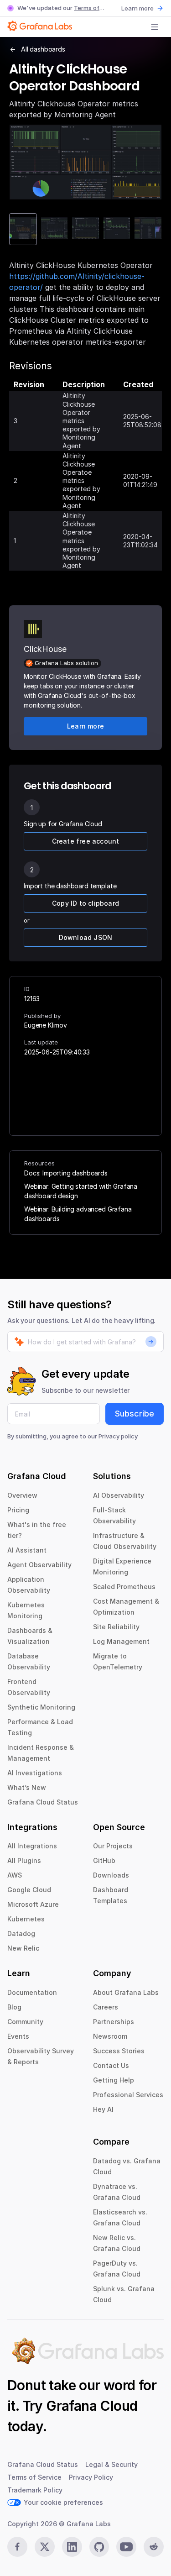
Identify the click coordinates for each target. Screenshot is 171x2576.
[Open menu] (155, 27)
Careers (106, 2007)
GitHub (104, 1860)
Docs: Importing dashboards (66, 1173)
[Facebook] (17, 2547)
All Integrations (32, 1846)
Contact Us (111, 2065)
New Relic (23, 1948)
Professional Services (128, 2095)
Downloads (111, 1875)
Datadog (21, 1933)
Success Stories (119, 2051)
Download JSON (86, 937)
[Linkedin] (72, 2547)
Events (18, 2036)
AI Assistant (27, 1550)
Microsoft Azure (33, 1904)
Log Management (121, 1641)
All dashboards (43, 49)
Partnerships (114, 2022)
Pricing (18, 1510)
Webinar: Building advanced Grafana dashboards (78, 1214)
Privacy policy (118, 1436)
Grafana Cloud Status (43, 1802)
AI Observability (119, 1495)
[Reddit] (154, 2547)
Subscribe (135, 1414)
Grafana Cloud (92, 2406)
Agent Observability (39, 1565)
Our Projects (113, 1846)
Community (25, 2022)
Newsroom (110, 2036)
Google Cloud (29, 1890)
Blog (14, 2007)
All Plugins (24, 1860)
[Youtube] (126, 2547)
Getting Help (114, 2080)
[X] (45, 2547)
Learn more (137, 8)
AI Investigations (35, 1773)
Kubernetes (26, 1919)
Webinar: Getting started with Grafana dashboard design (81, 1191)
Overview (22, 1495)
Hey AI (103, 2109)
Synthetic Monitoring (41, 1707)
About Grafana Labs (126, 1992)
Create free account (86, 841)
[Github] (99, 2547)
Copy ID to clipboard (85, 903)
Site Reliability (116, 1627)
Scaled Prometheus (124, 1587)
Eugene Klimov (46, 1025)
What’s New (27, 1787)
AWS (15, 1875)
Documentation (32, 1992)
